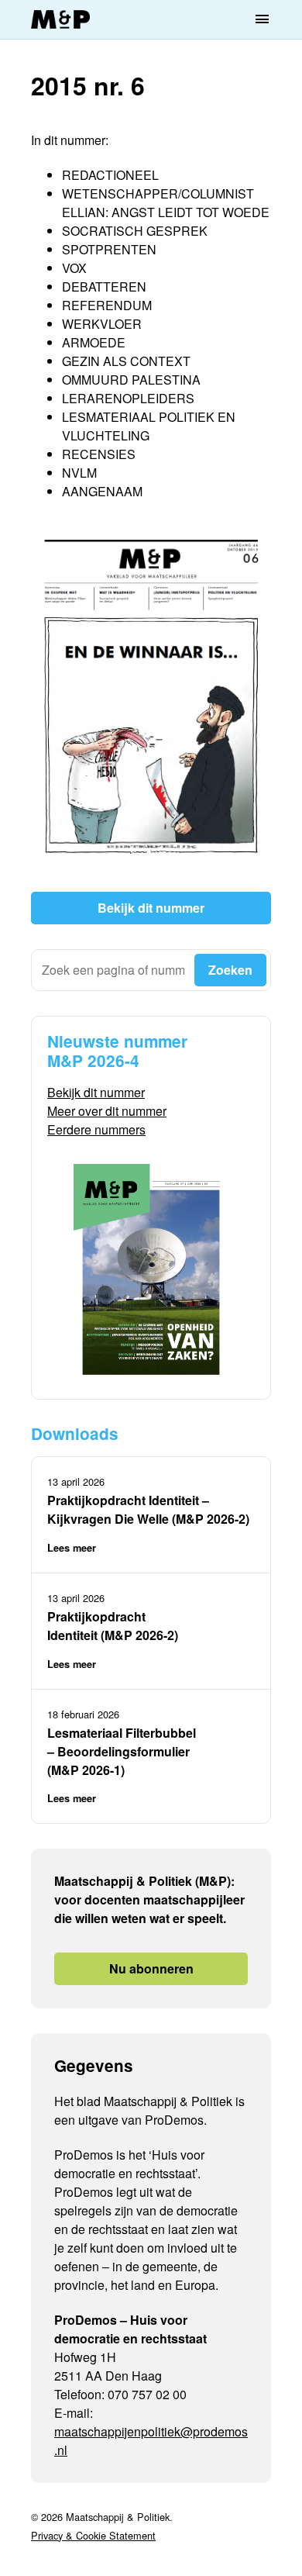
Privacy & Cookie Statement (93, 2535)
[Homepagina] (60, 20)
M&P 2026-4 (93, 1060)
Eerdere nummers (96, 1129)
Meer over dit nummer (107, 1111)
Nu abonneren (151, 1968)
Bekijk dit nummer (151, 908)
